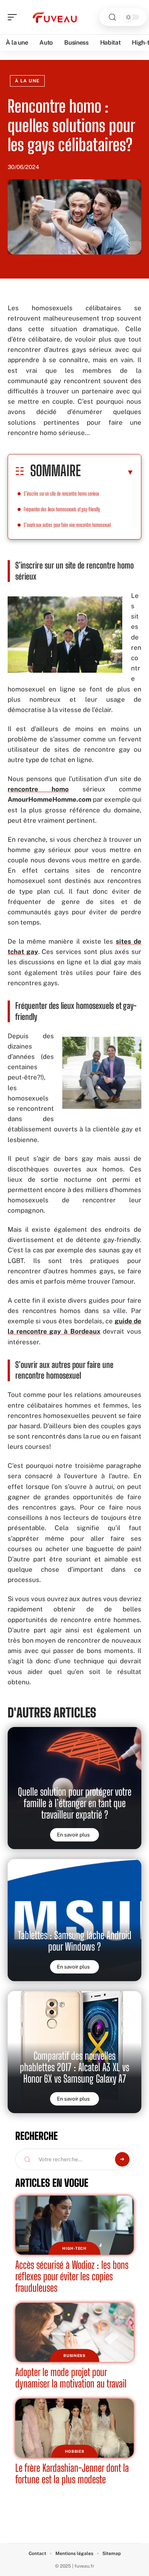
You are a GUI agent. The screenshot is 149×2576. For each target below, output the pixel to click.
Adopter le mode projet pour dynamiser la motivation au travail (71, 2378)
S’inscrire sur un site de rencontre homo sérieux (61, 494)
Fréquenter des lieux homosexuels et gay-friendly (62, 509)
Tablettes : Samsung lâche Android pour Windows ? (75, 1941)
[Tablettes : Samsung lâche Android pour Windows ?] (74, 1920)
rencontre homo (38, 789)
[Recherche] (112, 17)
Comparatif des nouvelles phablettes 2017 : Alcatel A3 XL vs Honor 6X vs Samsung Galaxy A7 (74, 2067)
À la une (27, 81)
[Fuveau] (55, 17)
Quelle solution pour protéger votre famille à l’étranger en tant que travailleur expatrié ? (75, 1803)
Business (74, 2355)
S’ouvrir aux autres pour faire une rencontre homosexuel (67, 525)
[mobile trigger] (14, 17)
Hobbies (75, 2451)
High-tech (74, 2248)
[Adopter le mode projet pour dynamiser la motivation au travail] (74, 2332)
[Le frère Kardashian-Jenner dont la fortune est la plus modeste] (74, 2428)
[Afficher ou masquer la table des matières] (107, 472)
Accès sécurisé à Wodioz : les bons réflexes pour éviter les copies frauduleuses (72, 2276)
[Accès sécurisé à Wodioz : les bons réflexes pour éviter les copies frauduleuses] (74, 2225)
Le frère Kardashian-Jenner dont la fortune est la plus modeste (72, 2474)
